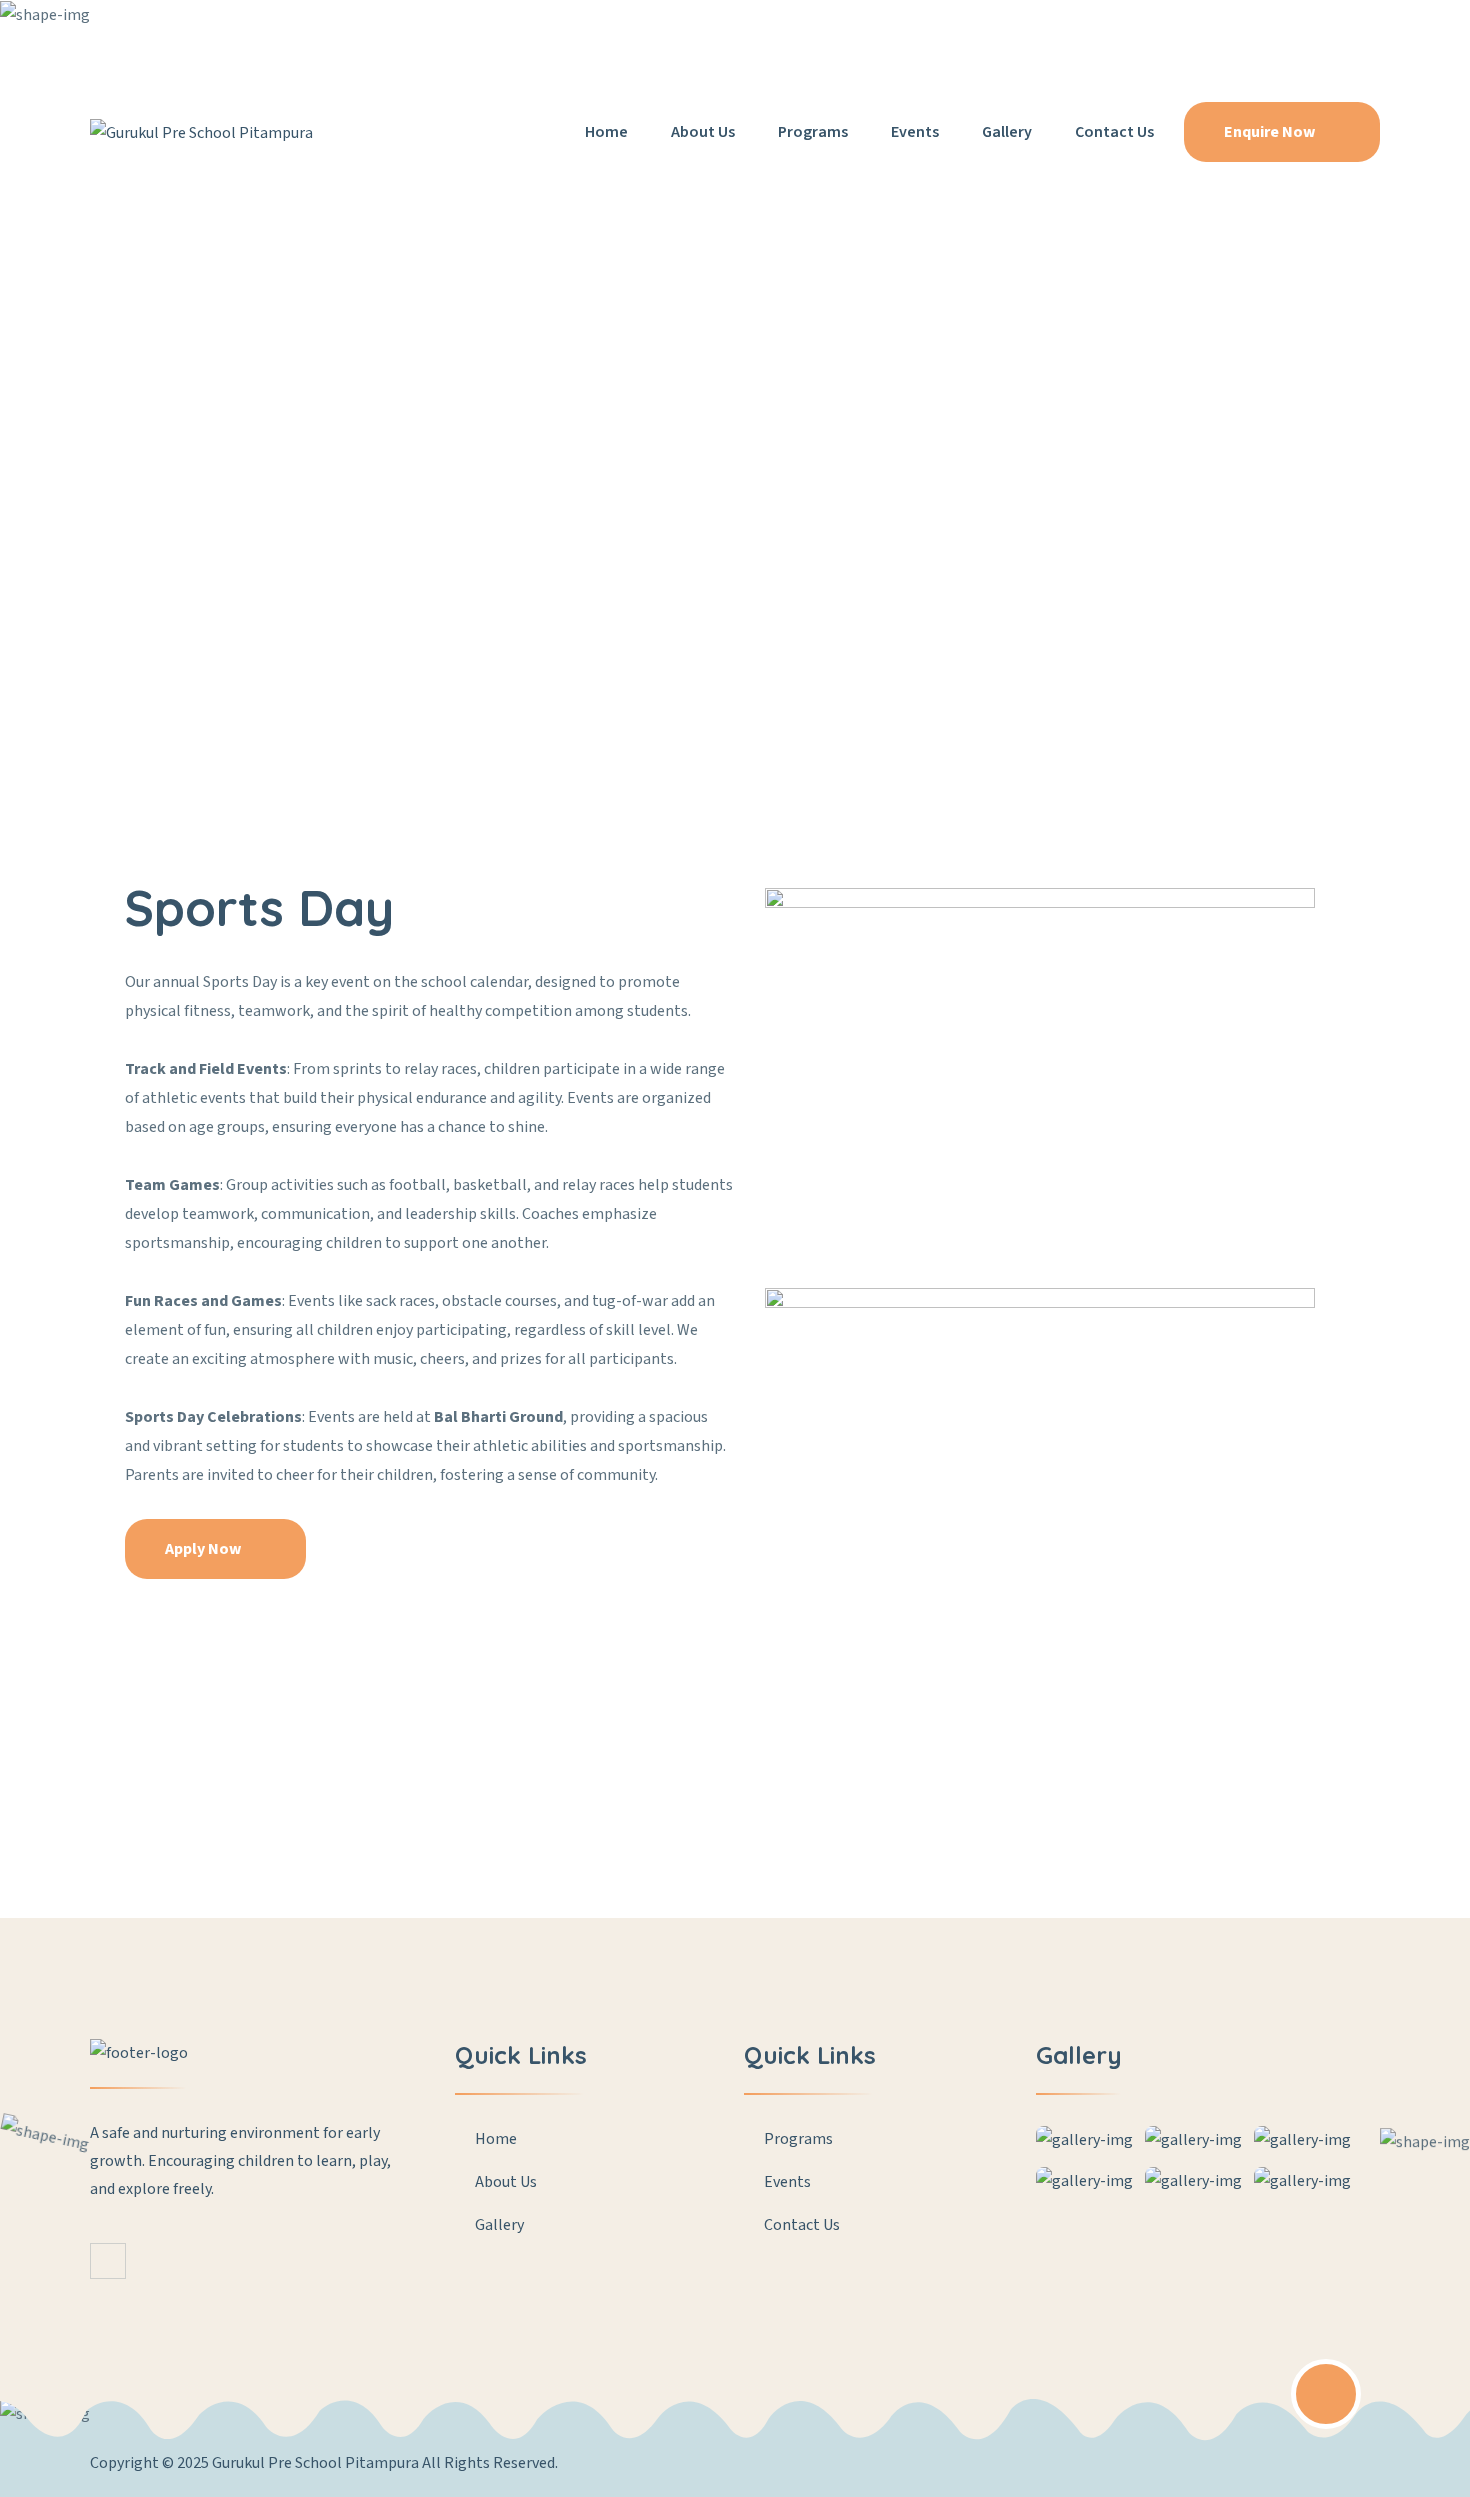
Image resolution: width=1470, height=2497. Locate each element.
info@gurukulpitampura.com (645, 29)
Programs (813, 132)
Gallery (1007, 132)
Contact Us (1114, 132)
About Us (703, 132)
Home (606, 132)
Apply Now (204, 1549)
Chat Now (836, 29)
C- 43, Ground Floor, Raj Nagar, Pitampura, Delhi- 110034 (297, 29)
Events (915, 132)
